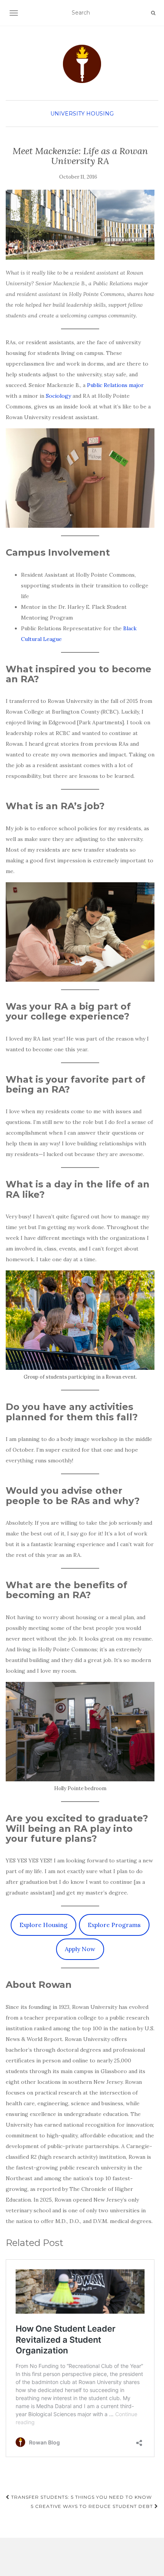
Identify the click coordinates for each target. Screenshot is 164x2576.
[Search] (153, 13)
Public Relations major (115, 385)
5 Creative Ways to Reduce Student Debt (93, 2506)
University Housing (82, 114)
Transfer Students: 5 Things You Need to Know (81, 2497)
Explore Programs (114, 1925)
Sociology (58, 396)
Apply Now (80, 1949)
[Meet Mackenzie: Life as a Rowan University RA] (80, 225)
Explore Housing (43, 1925)
